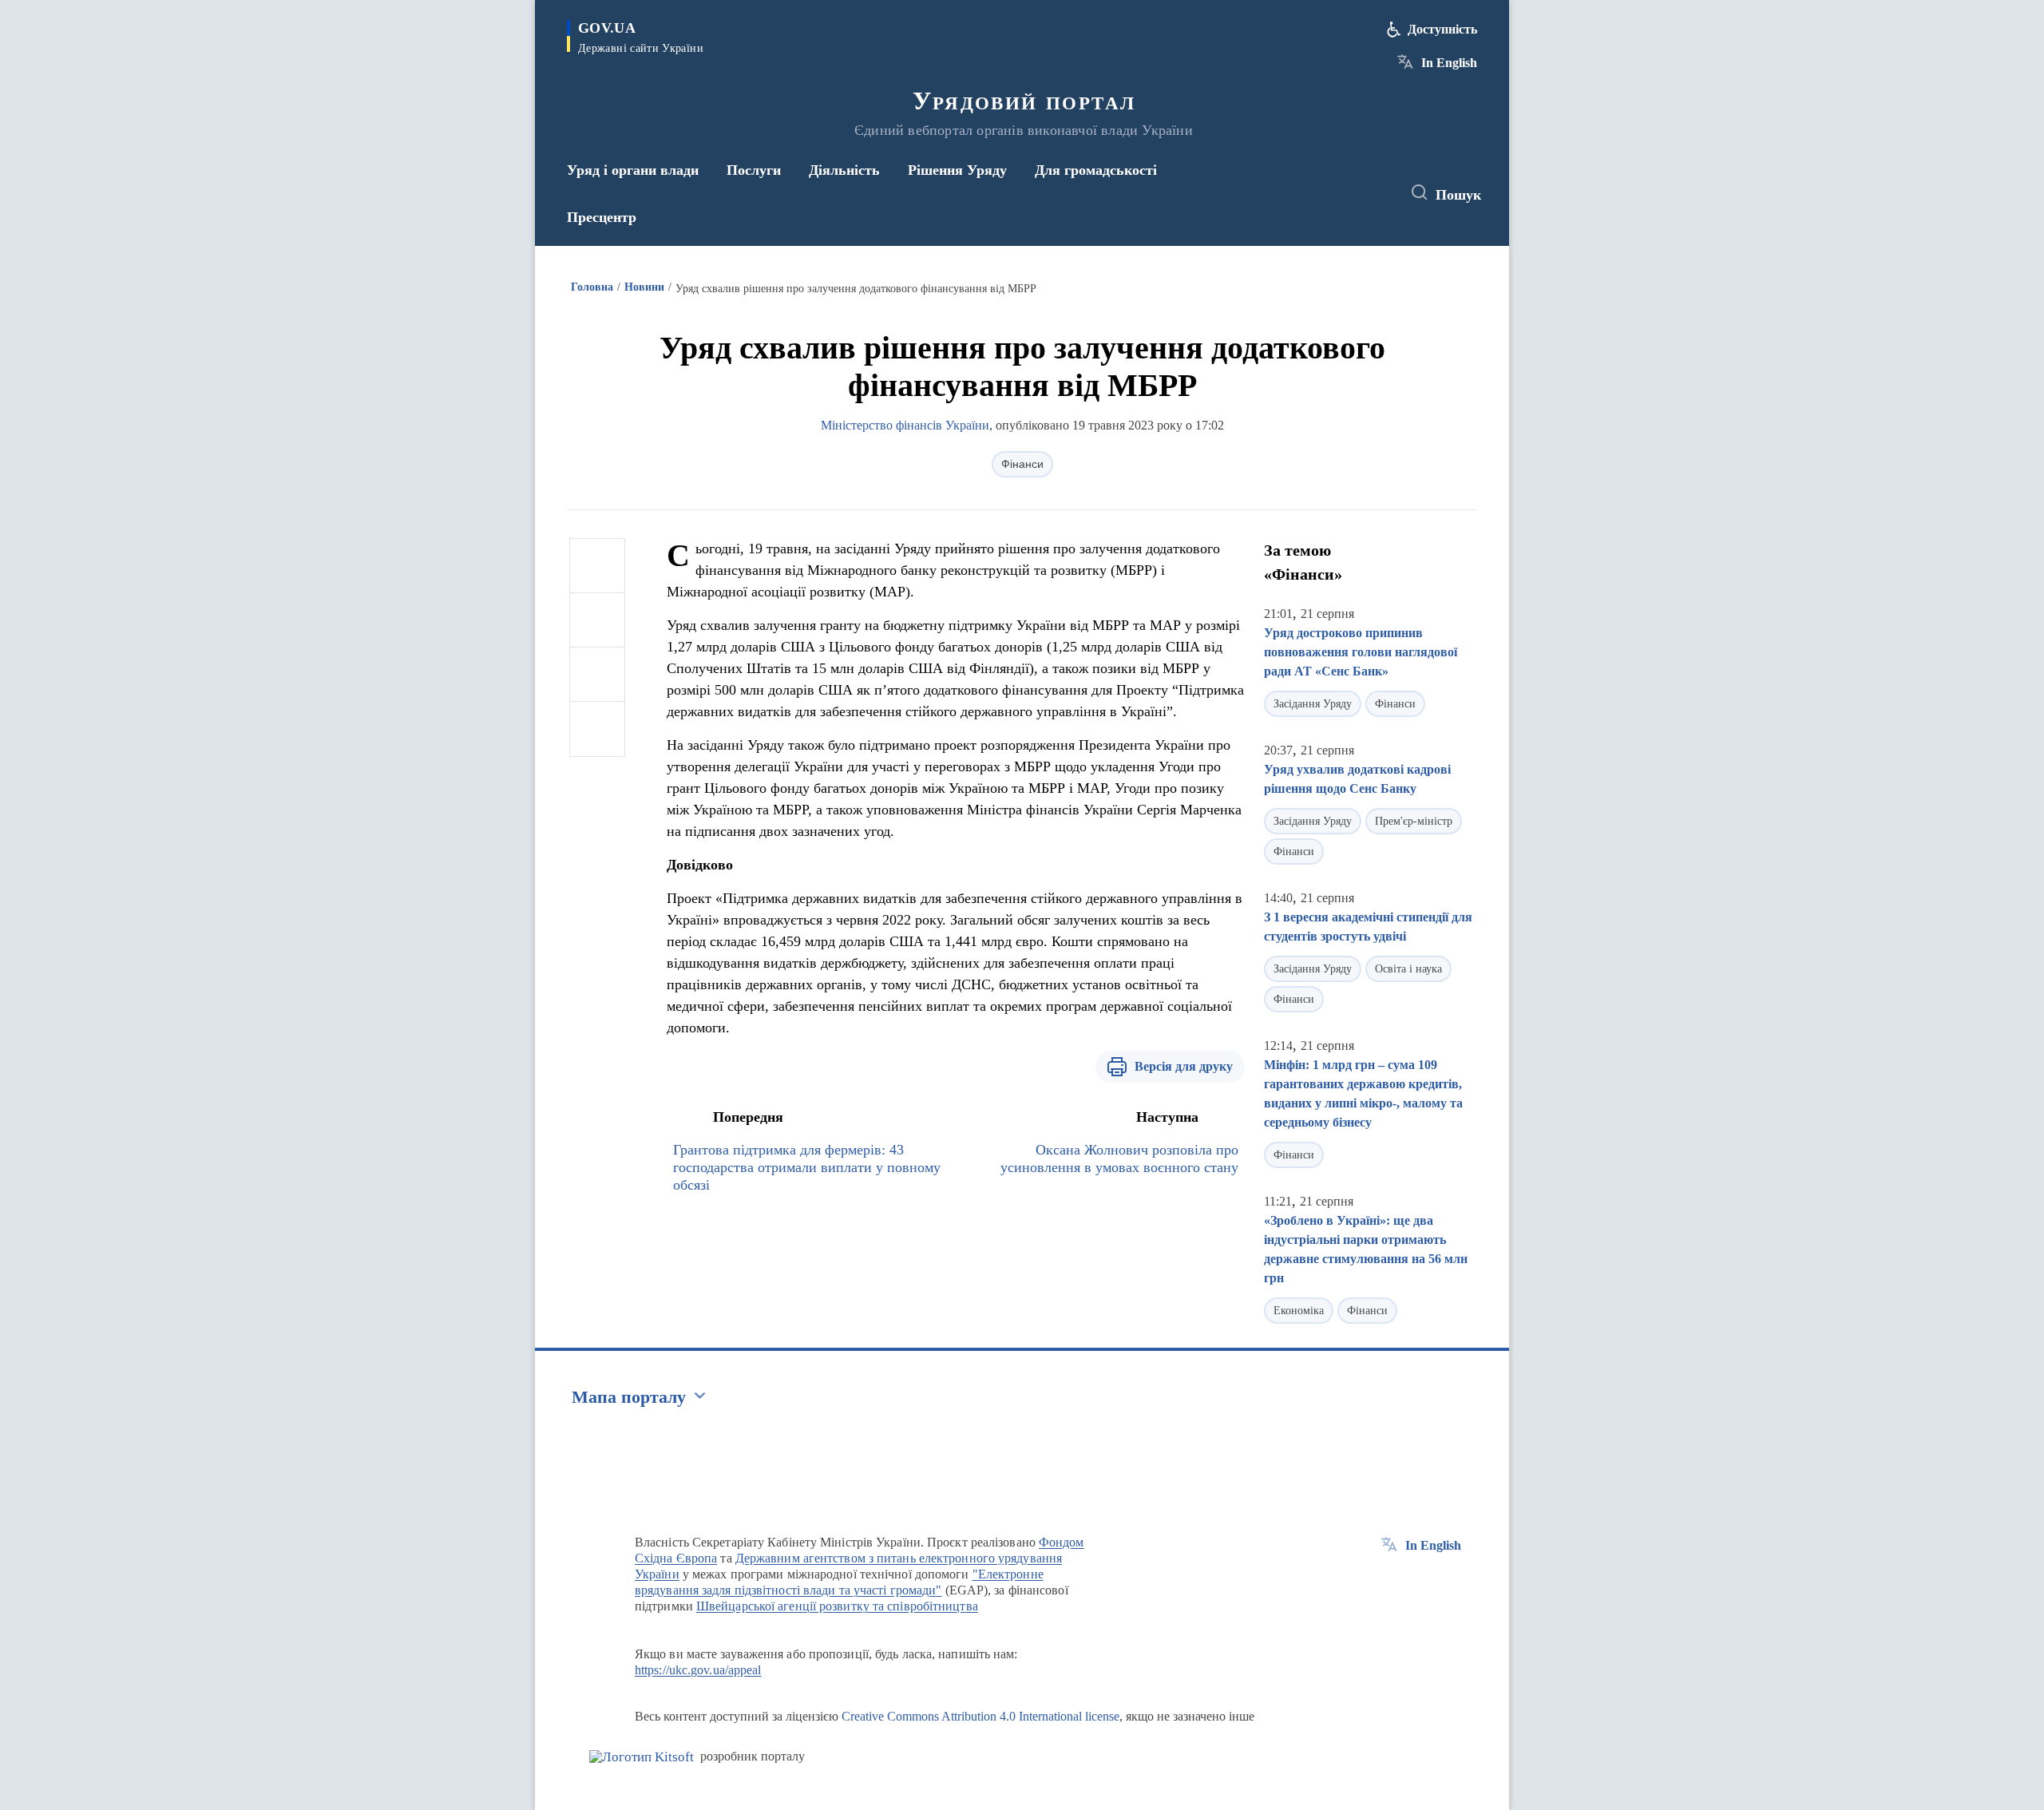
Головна (592, 287)
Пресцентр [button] (602, 217)
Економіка (1299, 1311)
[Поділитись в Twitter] (597, 620)
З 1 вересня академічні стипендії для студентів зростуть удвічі (1368, 927)
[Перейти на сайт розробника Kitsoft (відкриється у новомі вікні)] (642, 1757)
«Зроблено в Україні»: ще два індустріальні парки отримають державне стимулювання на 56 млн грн (1366, 1249)
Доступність (1442, 29)
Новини (644, 287)
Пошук (1458, 195)
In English (1449, 63)
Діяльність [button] (844, 170)
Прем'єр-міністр (1414, 821)
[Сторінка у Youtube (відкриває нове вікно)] (1374, 193)
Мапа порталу (629, 1397)
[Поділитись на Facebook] (597, 566)
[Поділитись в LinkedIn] (597, 729)
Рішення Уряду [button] (957, 170)
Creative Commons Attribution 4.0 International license (980, 1716)
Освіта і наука (1408, 969)
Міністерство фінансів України (905, 425)
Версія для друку (1184, 1066)
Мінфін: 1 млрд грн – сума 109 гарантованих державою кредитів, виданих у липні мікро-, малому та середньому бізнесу (1363, 1093)
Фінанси (1022, 464)
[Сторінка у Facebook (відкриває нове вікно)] (1315, 193)
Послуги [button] (754, 170)
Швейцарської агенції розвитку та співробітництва (837, 1606)
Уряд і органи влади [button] (633, 170)
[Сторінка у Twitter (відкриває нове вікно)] (1345, 193)
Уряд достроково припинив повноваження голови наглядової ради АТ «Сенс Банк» (1361, 652)
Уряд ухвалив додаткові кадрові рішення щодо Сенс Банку (1357, 779)
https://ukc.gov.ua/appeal (698, 1670)
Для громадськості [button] (1096, 170)
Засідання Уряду (1313, 704)
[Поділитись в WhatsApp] (597, 675)
